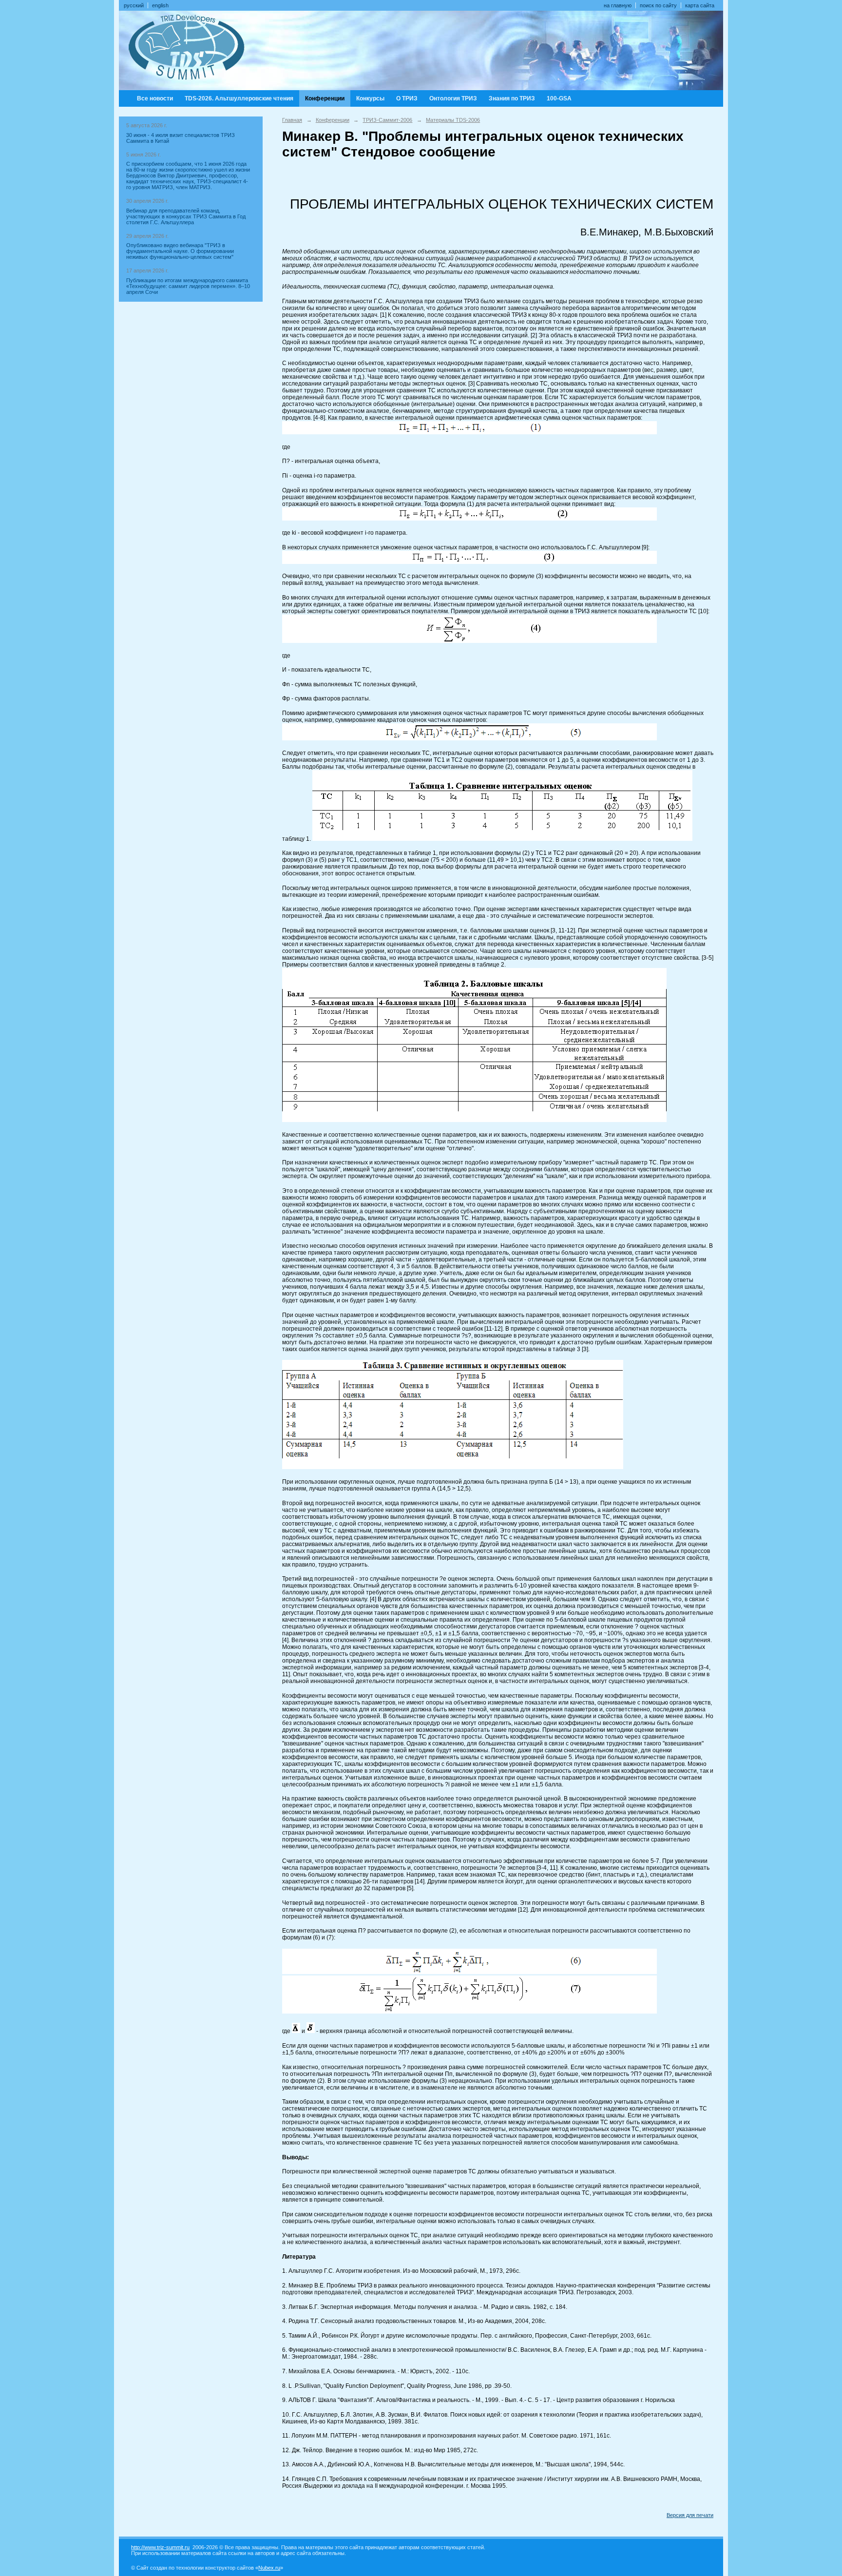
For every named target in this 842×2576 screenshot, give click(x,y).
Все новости (155, 98)
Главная (292, 120)
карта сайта (700, 5)
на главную (618, 5)
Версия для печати (690, 2515)
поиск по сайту (658, 5)
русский (134, 5)
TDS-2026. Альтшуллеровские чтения (239, 98)
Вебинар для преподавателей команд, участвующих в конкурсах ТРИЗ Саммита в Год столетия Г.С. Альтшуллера (186, 216)
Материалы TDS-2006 (453, 120)
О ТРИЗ (407, 98)
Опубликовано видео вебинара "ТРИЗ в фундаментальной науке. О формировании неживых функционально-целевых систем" (180, 251)
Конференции (325, 98)
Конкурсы (370, 98)
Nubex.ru (269, 2568)
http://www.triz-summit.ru (160, 2547)
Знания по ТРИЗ (512, 98)
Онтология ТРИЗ (453, 98)
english (160, 5)
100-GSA (559, 98)
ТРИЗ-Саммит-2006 (387, 120)
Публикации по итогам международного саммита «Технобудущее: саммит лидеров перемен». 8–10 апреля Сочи (188, 286)
